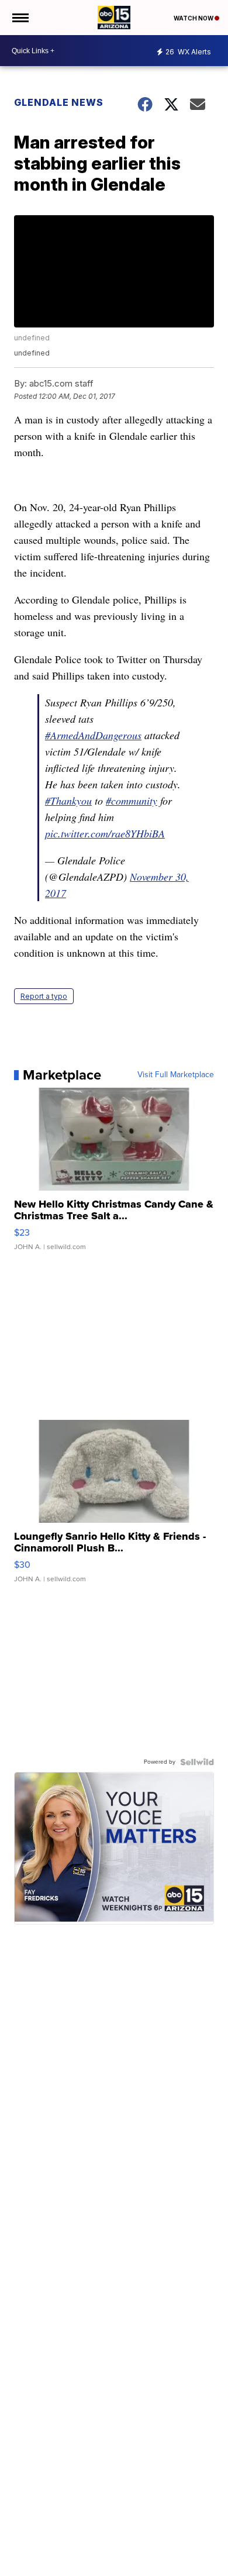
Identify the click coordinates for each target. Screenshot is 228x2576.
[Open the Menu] (20, 18)
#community (132, 801)
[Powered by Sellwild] (197, 1762)
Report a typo (44, 996)
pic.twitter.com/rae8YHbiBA (105, 833)
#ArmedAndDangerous (93, 735)
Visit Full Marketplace (176, 1075)
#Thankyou (68, 801)
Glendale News (59, 102)
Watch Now (194, 18)
